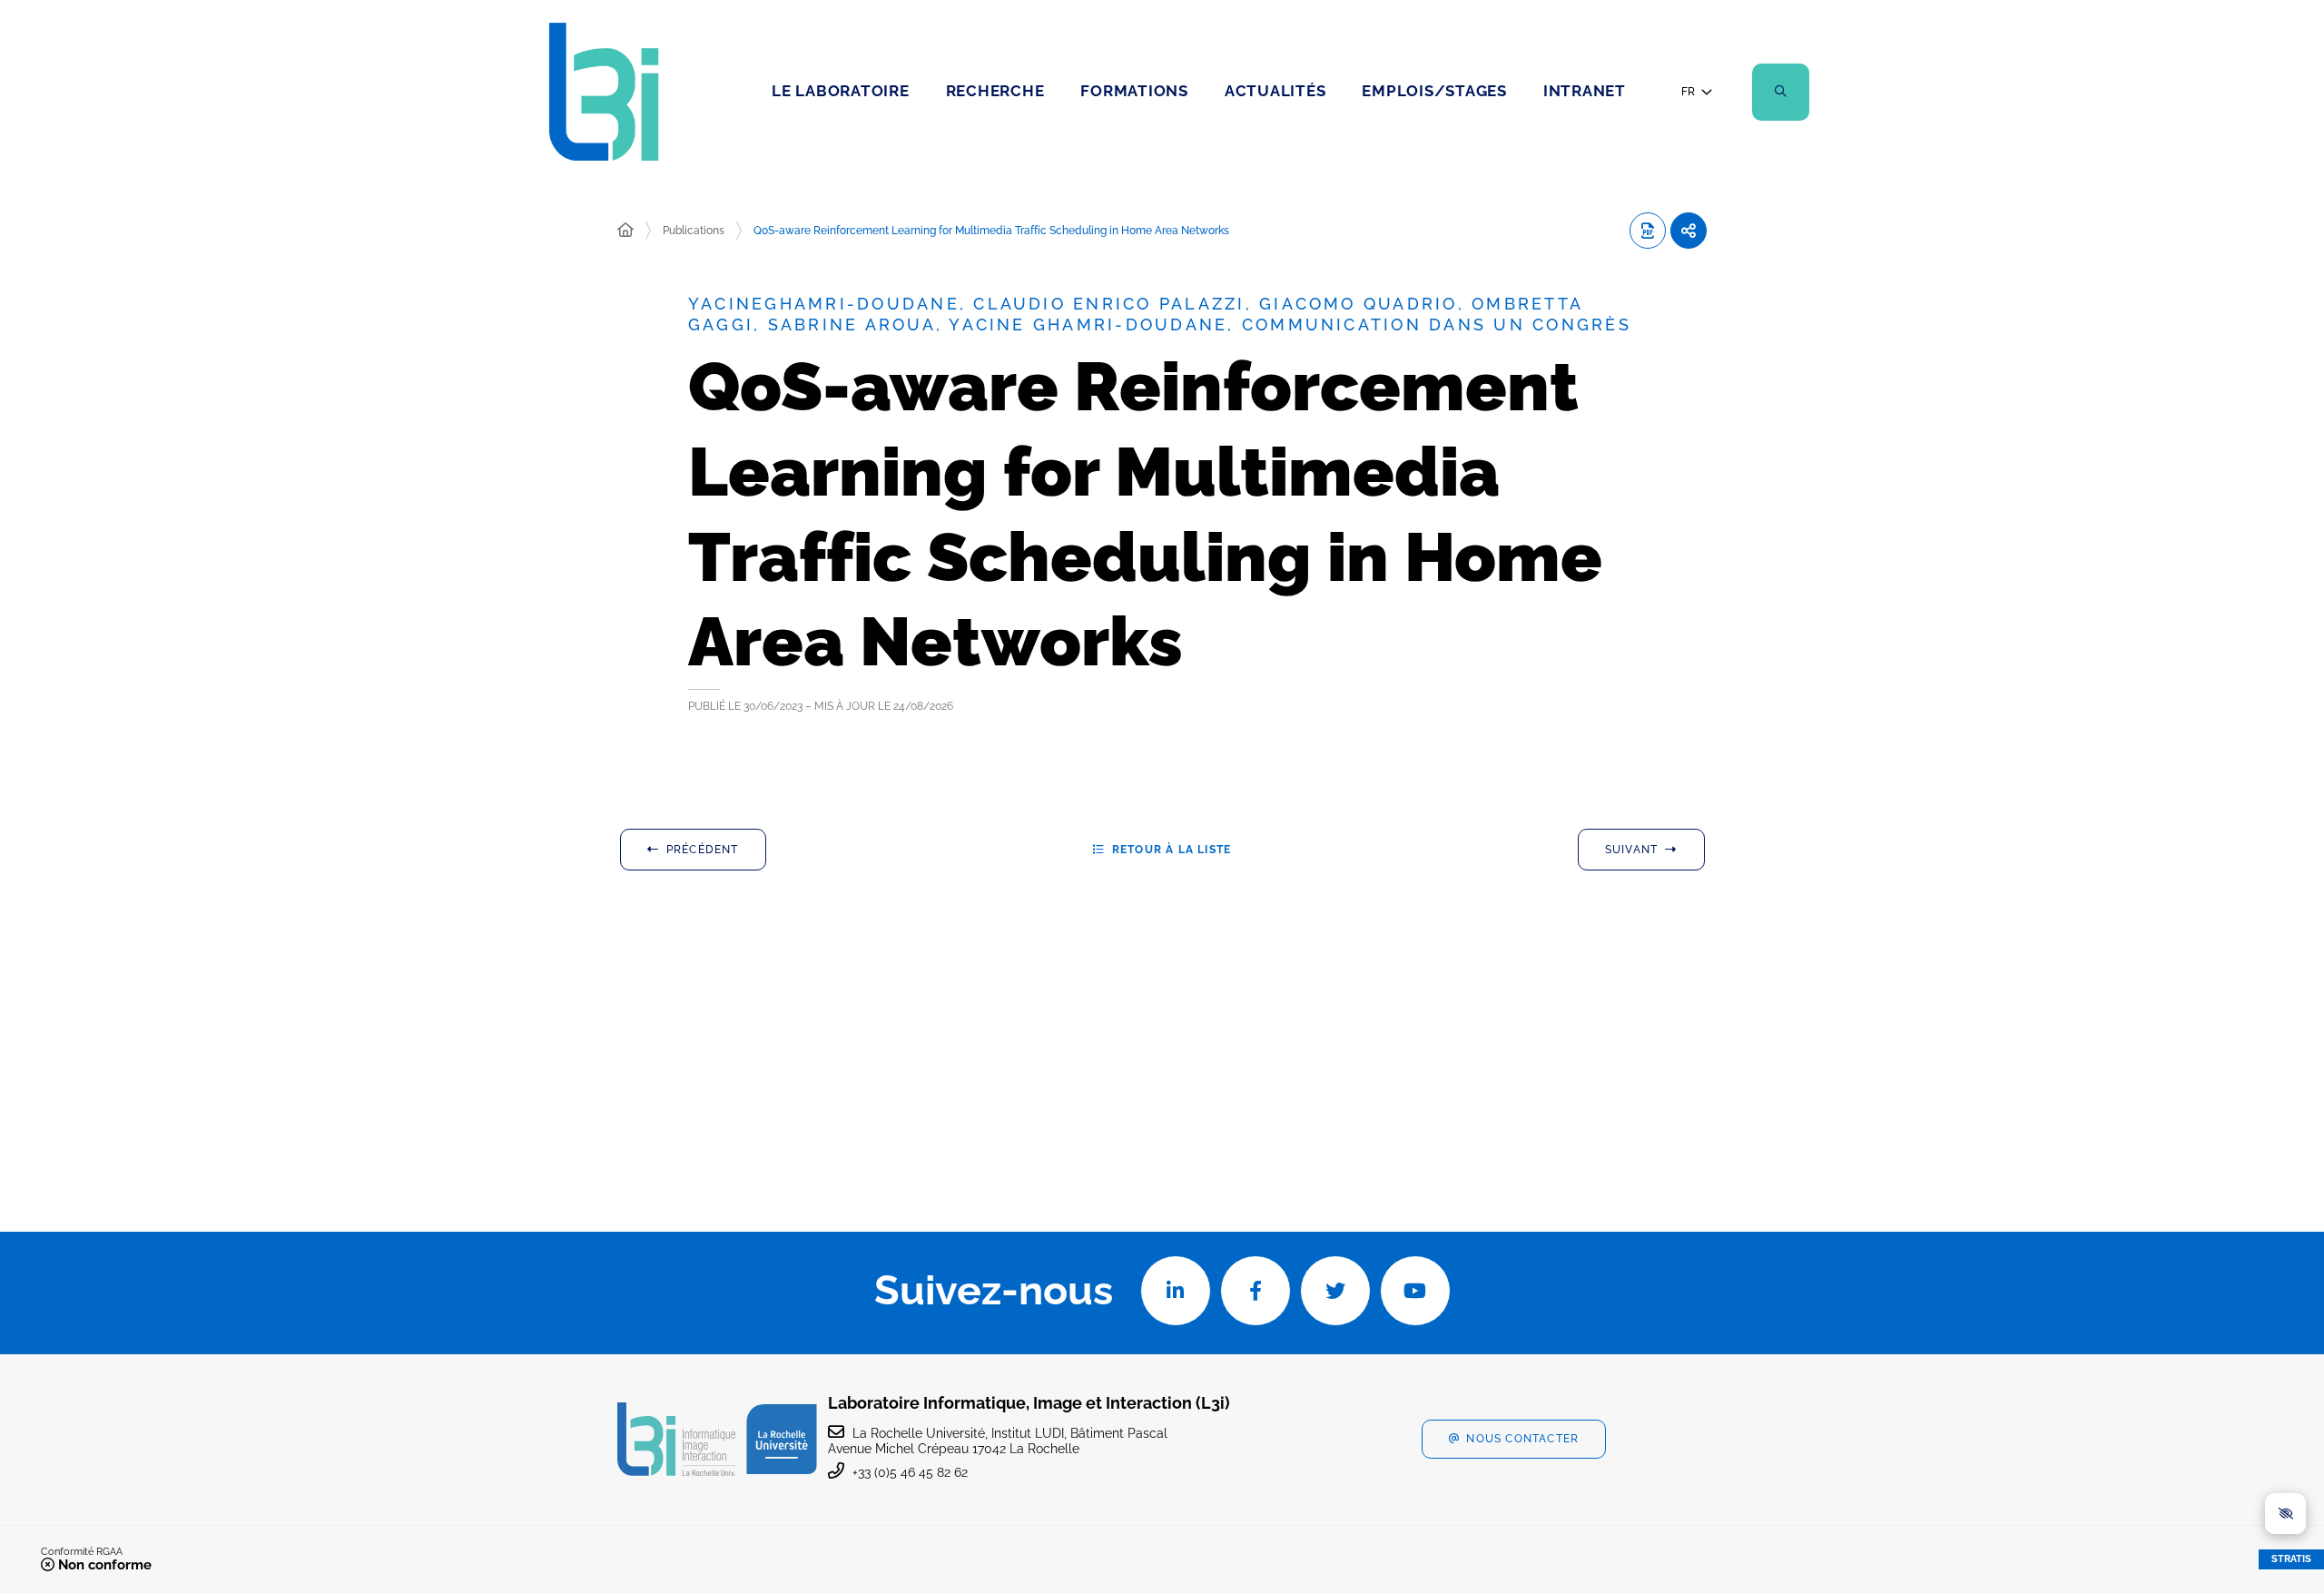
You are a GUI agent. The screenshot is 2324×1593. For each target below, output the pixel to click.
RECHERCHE (995, 91)
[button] (1781, 92)
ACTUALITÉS (1275, 91)
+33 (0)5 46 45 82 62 (910, 1472)
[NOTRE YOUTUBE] (1415, 1291)
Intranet (1585, 91)
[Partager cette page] (1689, 231)
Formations (1134, 91)
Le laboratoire (841, 91)
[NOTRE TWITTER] (1335, 1291)
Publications (694, 231)
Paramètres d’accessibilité (2285, 1514)
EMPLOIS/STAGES (1434, 91)
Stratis (2291, 1559)
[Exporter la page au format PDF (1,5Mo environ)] (1648, 231)
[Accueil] (625, 231)
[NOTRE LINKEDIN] (1176, 1291)
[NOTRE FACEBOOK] (1256, 1291)
